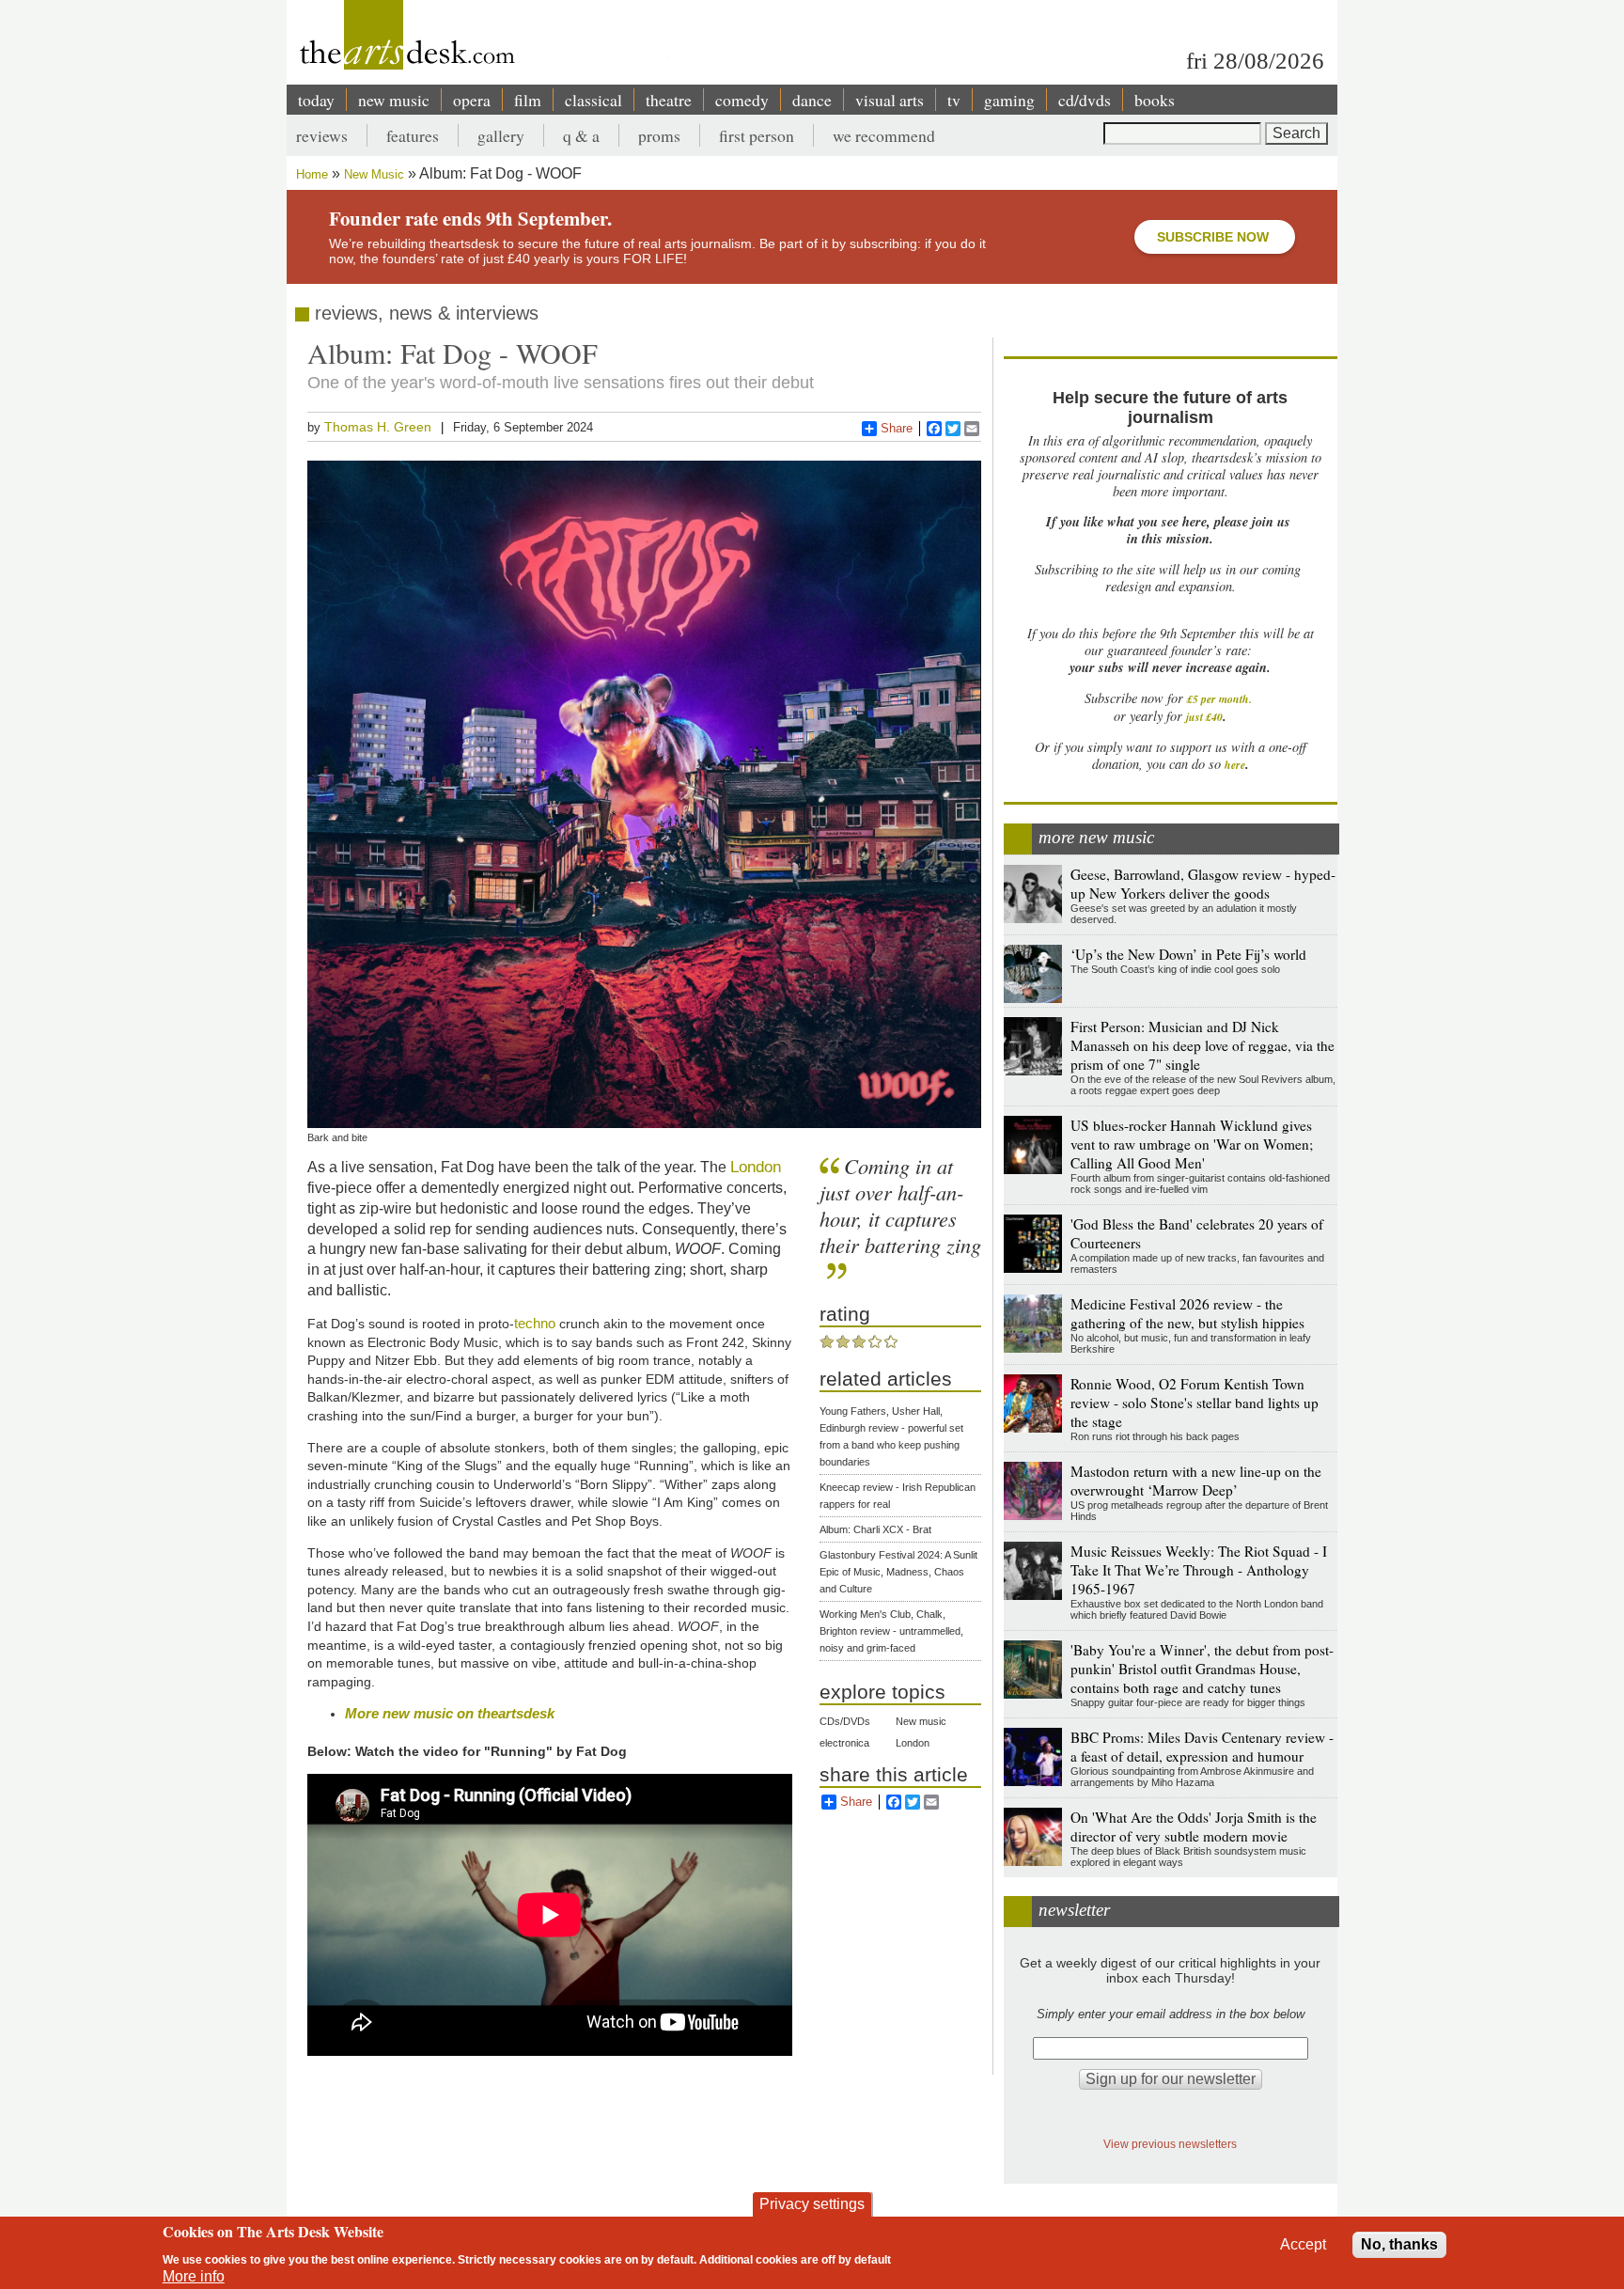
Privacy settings (812, 2204)
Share (897, 428)
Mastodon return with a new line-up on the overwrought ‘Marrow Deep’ (1196, 1481)
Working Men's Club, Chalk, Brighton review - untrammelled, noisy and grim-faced (891, 1631)
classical (593, 100)
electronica (844, 1743)
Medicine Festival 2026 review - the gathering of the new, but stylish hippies (1187, 1313)
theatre (669, 100)
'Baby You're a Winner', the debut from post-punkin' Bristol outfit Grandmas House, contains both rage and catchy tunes (1202, 1669)
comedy (742, 100)
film (528, 100)
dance (812, 100)
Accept (1303, 2244)
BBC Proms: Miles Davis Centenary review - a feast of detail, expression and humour (1202, 1747)
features (413, 135)
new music (394, 100)
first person (757, 135)
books (1155, 100)
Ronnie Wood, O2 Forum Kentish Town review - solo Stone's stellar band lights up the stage (1195, 1403)
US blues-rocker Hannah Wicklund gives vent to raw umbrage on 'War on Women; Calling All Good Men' (1192, 1144)
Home (312, 174)
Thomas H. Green (378, 427)
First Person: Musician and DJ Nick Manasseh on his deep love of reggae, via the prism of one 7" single (1202, 1045)
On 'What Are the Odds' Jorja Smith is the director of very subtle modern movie (1194, 1826)
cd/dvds (1085, 100)
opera (472, 100)
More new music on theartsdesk (450, 1713)
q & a (581, 135)
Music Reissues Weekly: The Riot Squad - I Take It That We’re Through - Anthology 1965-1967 (1199, 1570)
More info (194, 2276)
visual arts (890, 100)
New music (921, 1721)
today (316, 100)
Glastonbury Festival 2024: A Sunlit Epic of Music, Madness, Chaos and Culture (898, 1572)
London (756, 1167)
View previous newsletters (1170, 2144)
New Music (374, 174)
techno (535, 1323)
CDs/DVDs (845, 1721)
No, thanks (1399, 2244)
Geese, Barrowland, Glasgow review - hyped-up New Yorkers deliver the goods (1203, 884)
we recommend (884, 135)
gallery (501, 135)
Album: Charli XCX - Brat (875, 1529)
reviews (322, 135)
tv (954, 100)
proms (659, 135)
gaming (1009, 100)
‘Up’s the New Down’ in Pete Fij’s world (1188, 954)
